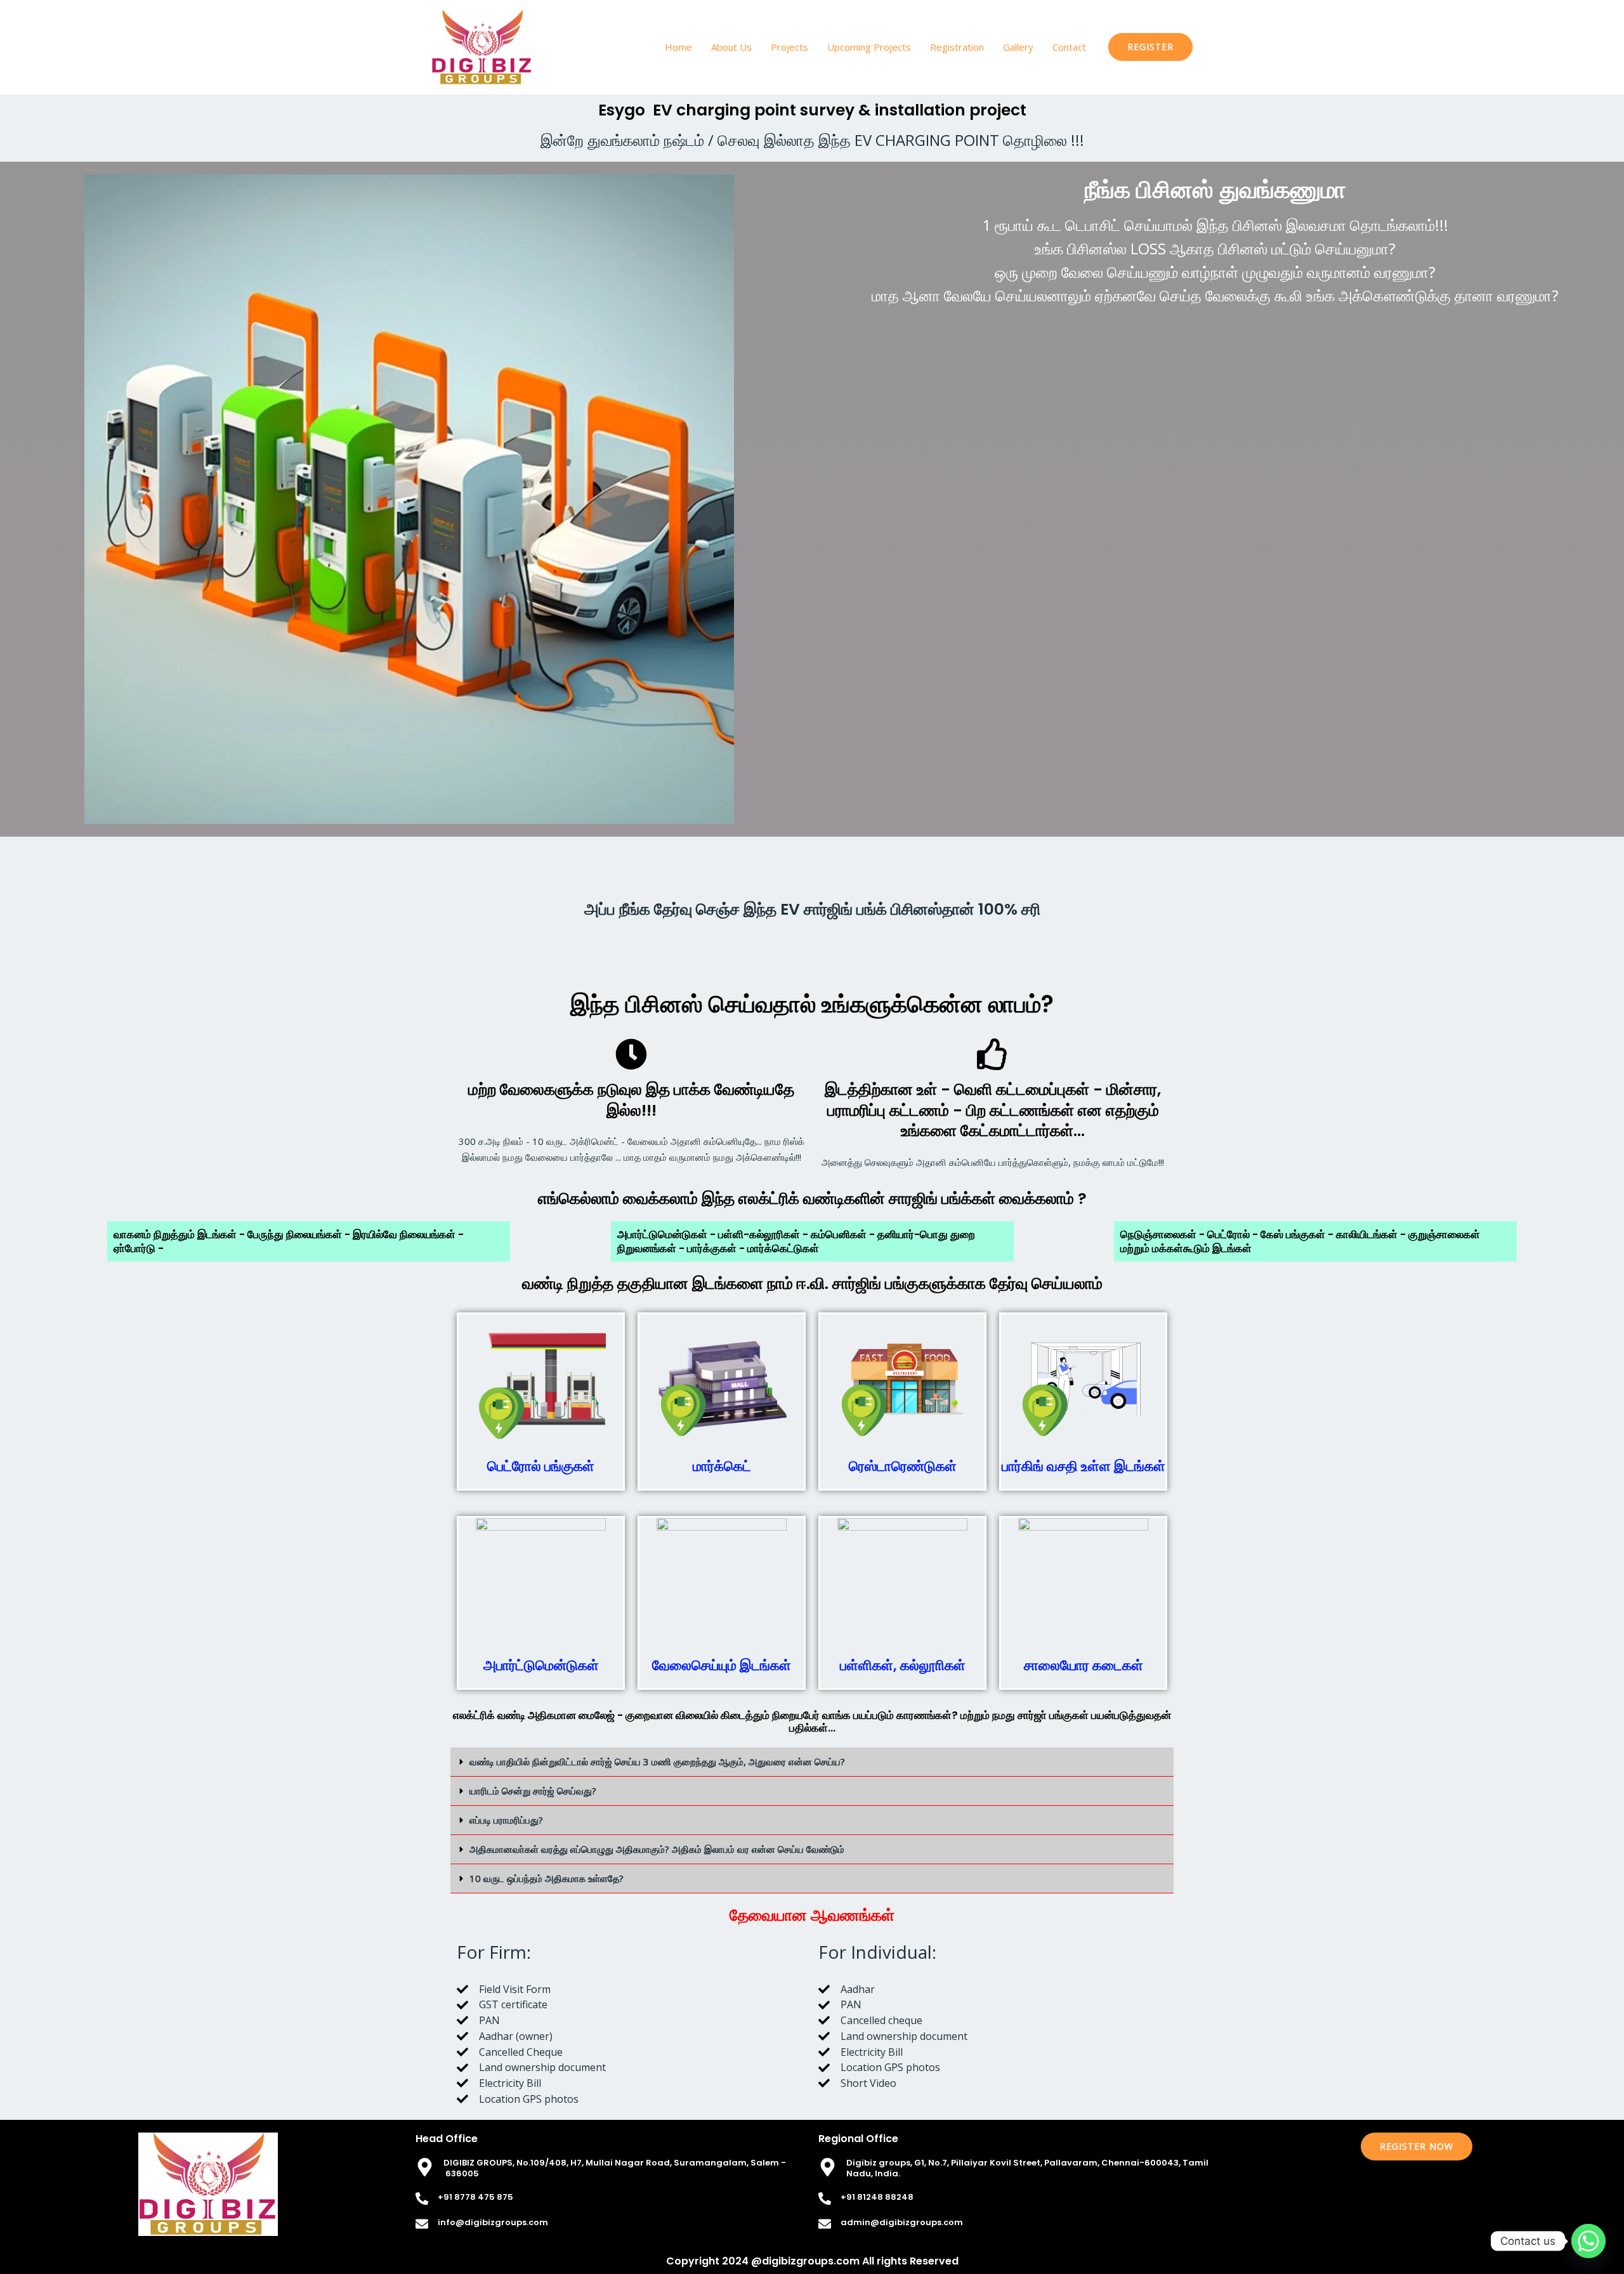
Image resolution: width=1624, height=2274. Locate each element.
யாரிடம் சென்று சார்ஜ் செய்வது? (533, 1791)
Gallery (1018, 47)
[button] (1150, 47)
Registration (957, 47)
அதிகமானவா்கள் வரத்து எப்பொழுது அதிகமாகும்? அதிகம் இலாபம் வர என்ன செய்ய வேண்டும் (657, 1849)
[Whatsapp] (1588, 2241)
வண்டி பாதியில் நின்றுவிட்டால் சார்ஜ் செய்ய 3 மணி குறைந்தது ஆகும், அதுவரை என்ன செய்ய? (657, 1761)
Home (678, 47)
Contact (1069, 47)
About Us (731, 47)
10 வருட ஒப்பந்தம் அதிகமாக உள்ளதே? (547, 1878)
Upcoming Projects (869, 47)
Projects (789, 47)
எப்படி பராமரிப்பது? (506, 1820)
